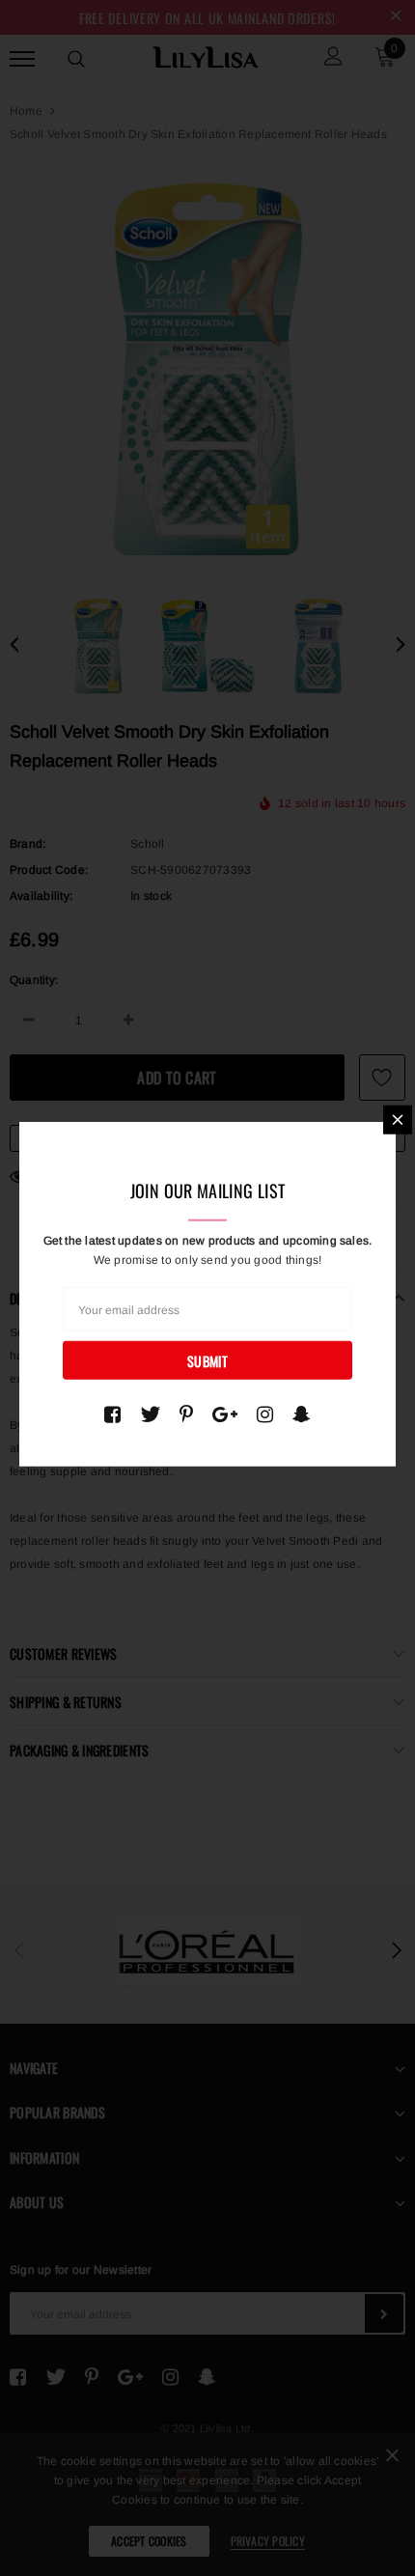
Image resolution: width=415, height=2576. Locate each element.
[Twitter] (150, 1414)
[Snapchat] (302, 1414)
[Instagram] (265, 1414)
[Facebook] (112, 1414)
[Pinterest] (186, 1414)
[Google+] (225, 1414)
